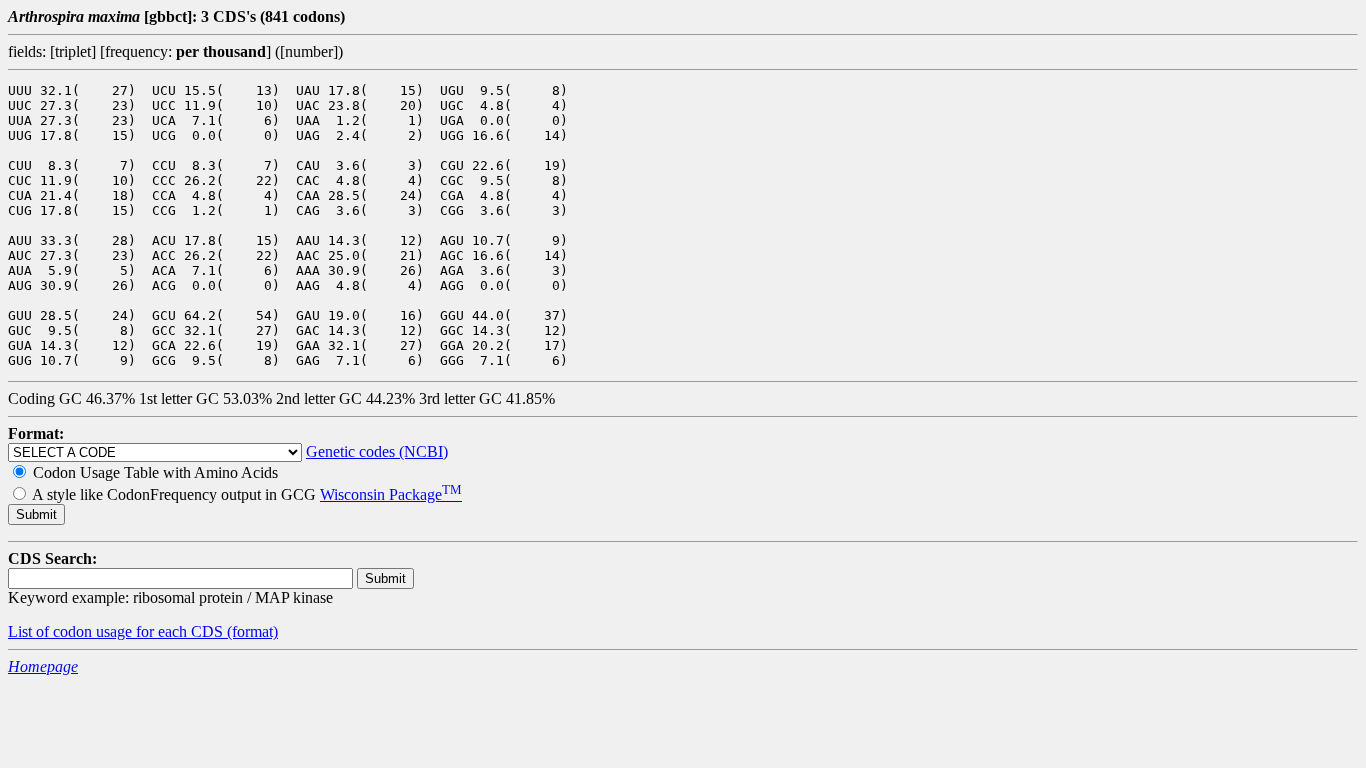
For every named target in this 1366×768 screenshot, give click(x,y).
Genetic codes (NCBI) (377, 451)
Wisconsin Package (391, 494)
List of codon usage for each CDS (117, 631)
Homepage (43, 666)
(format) (252, 631)
